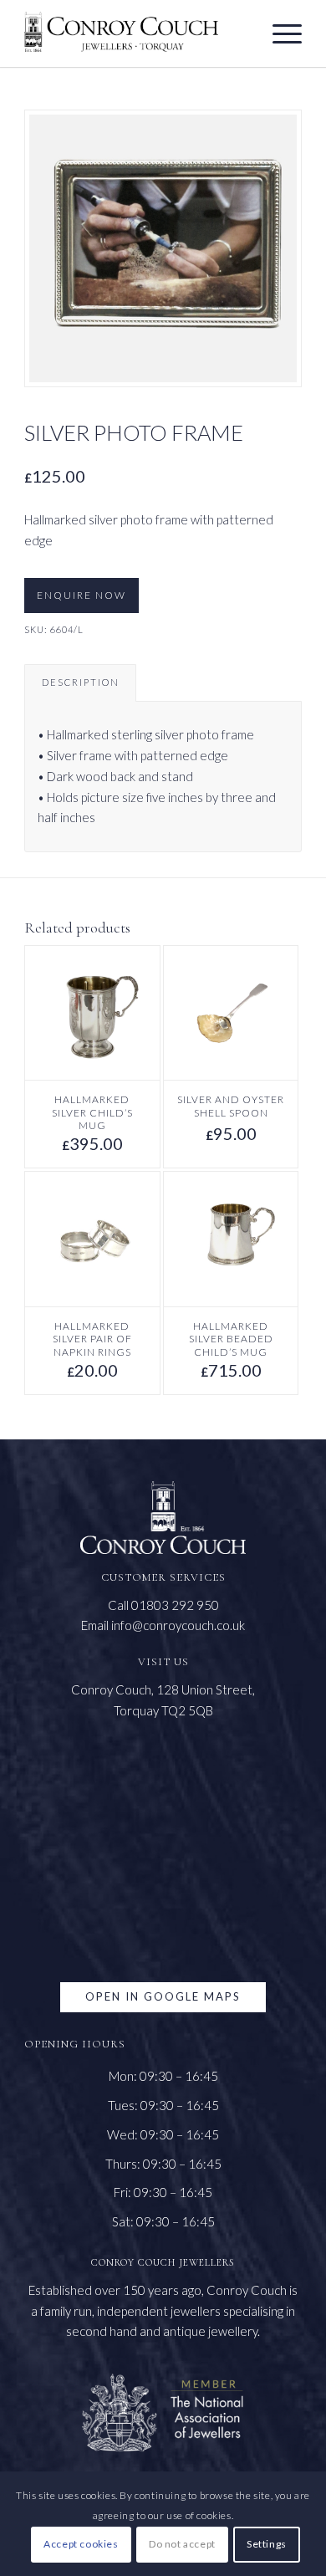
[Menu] (279, 33)
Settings (267, 2544)
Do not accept (182, 2544)
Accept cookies (81, 2544)
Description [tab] (81, 682)
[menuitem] (279, 33)
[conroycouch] (121, 32)
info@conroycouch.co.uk (178, 1625)
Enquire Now (81, 595)
